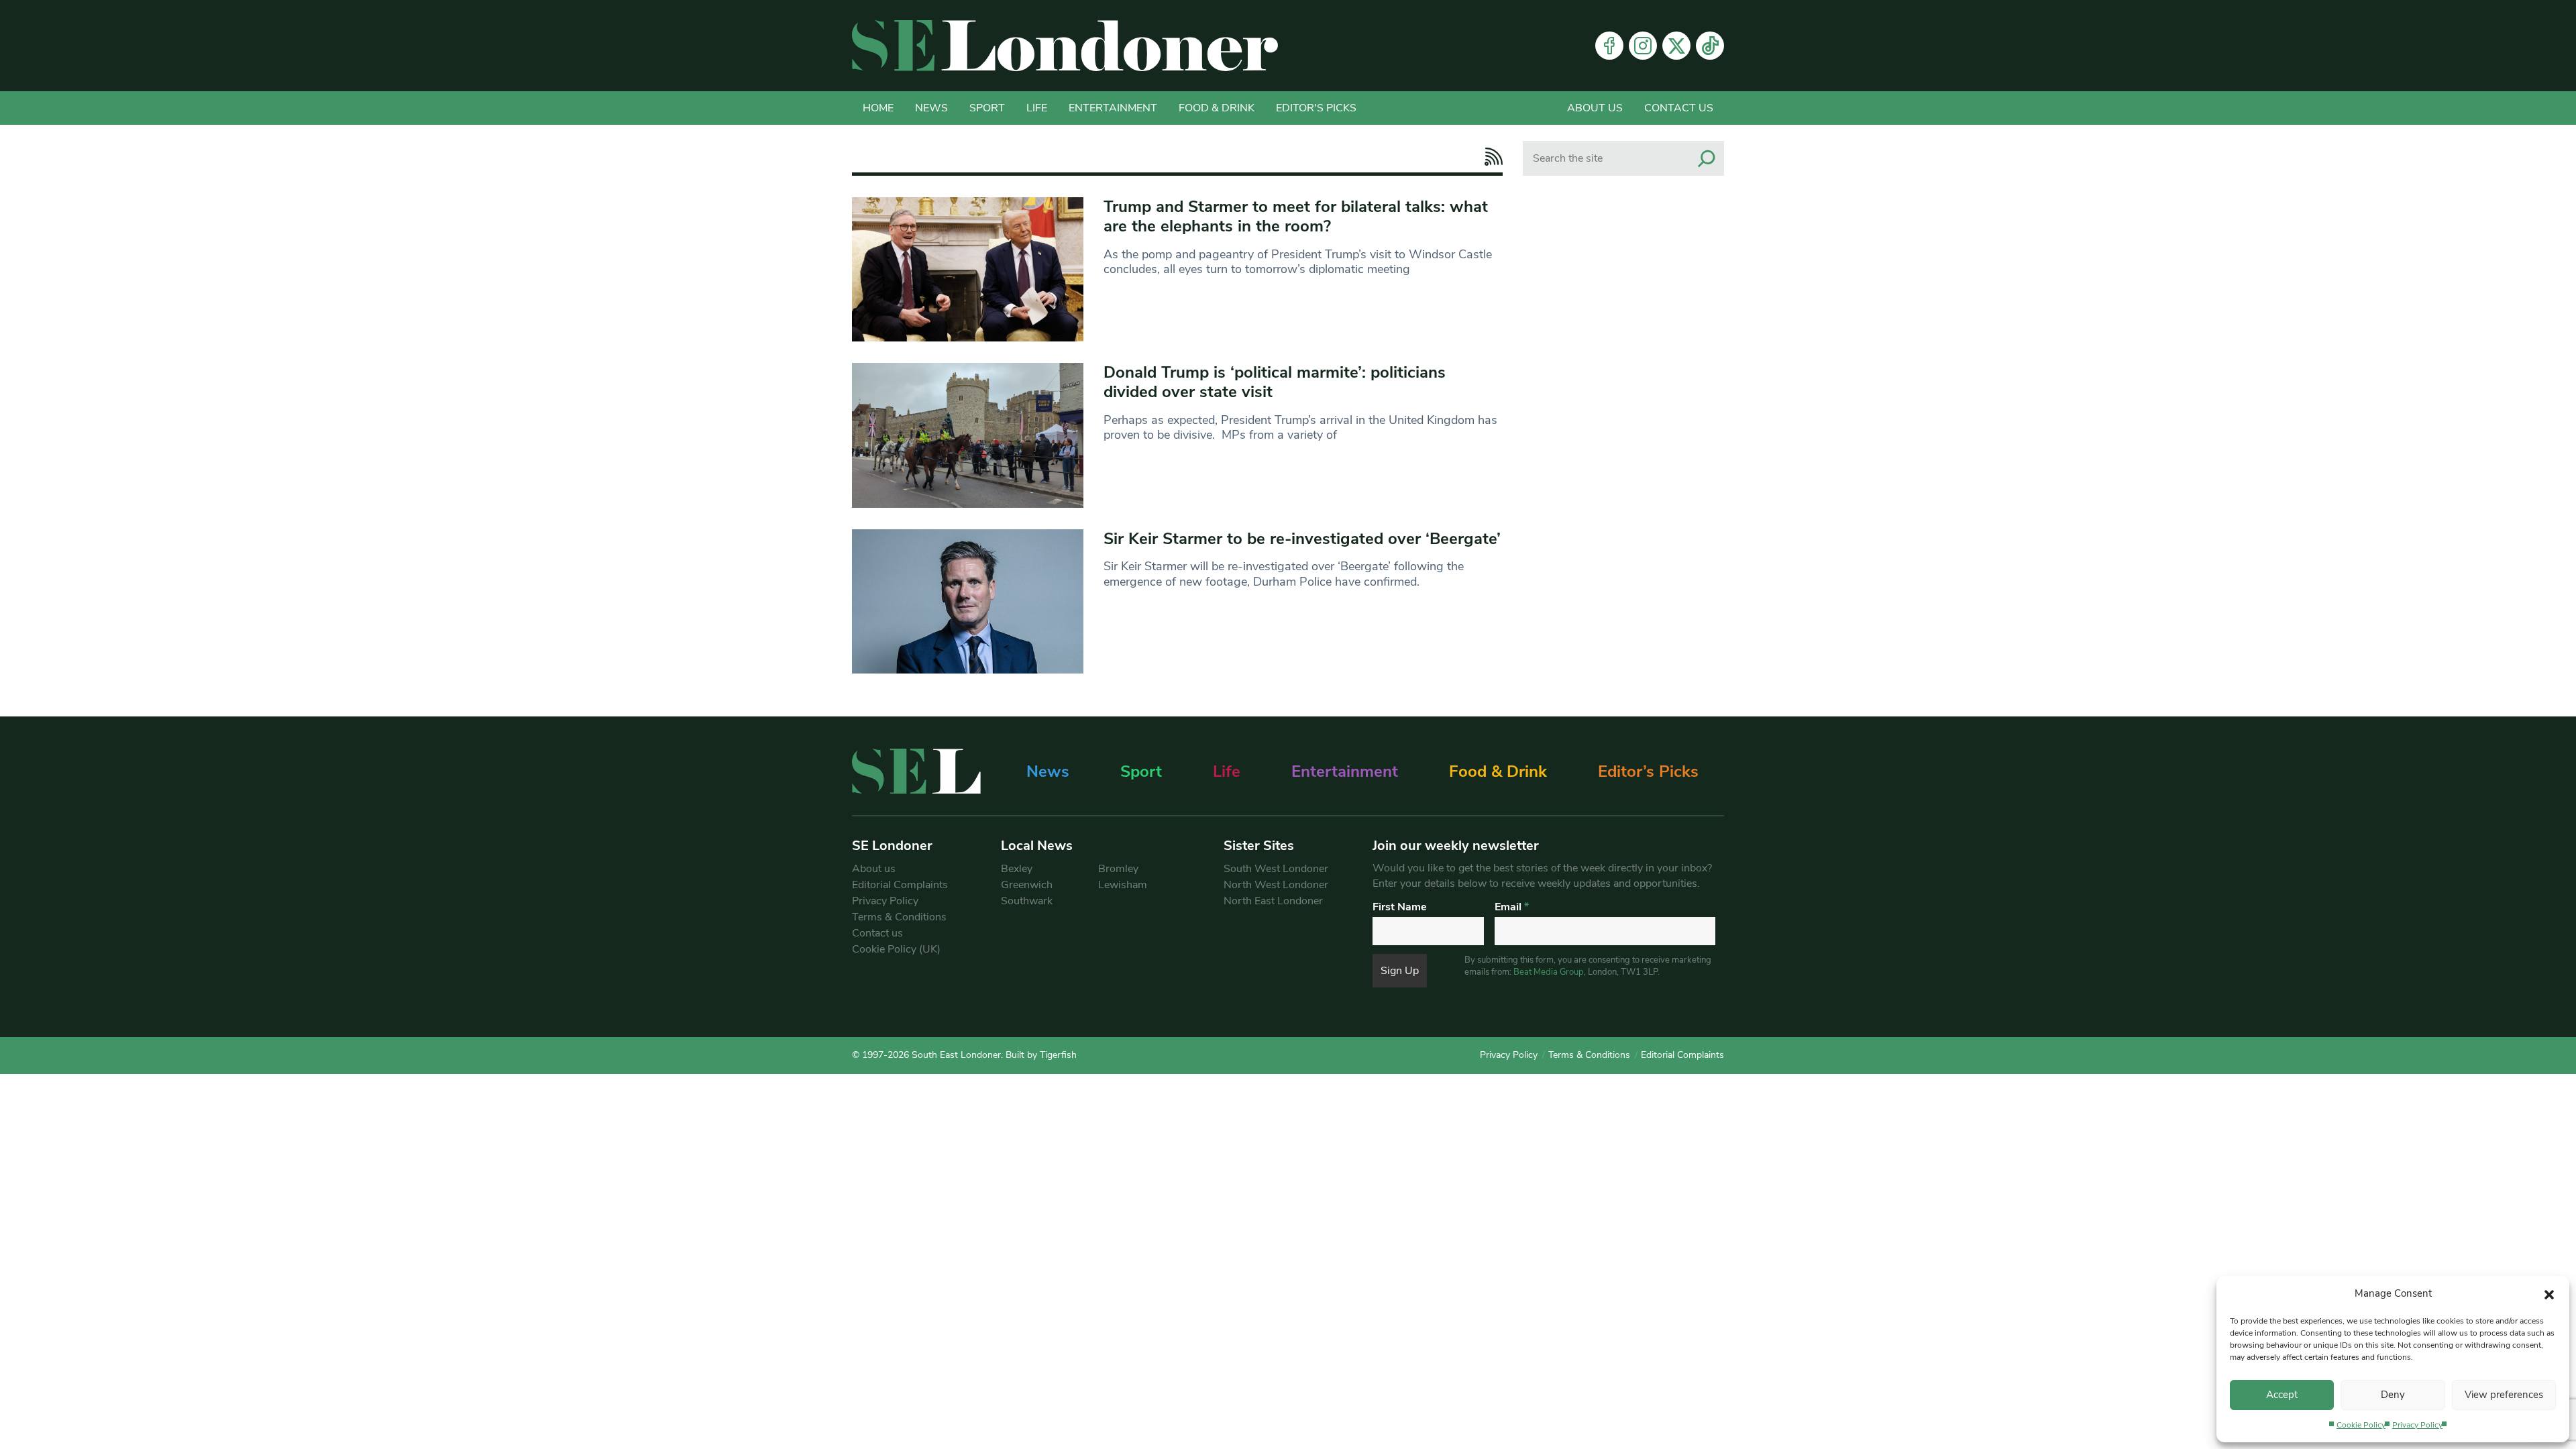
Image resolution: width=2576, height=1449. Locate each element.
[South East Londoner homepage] (1065, 46)
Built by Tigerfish (1041, 1055)
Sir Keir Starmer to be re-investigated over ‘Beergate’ (1302, 539)
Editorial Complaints (900, 885)
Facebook (1609, 46)
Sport (987, 108)
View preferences (2504, 1395)
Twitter (1676, 46)
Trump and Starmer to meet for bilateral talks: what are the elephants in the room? (1296, 216)
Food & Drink (1217, 108)
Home (878, 108)
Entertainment (1113, 108)
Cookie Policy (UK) (896, 949)
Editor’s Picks (1648, 771)
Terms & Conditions (899, 917)
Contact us (1679, 108)
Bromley (1118, 869)
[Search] (1707, 158)
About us (1595, 108)
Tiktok (1710, 46)
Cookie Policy (2361, 1425)
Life (1037, 108)
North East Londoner (1273, 901)
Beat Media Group (1549, 972)
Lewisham (1123, 885)
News (931, 108)
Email (1512, 907)
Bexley (1017, 869)
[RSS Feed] (1490, 157)
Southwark (1027, 901)
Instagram (1643, 46)
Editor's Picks (1316, 108)
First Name (1400, 907)
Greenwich (1027, 885)
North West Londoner (1276, 885)
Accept (2282, 1395)
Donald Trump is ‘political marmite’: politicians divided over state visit (1275, 382)
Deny (2393, 1395)
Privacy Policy (2417, 1425)
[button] (2549, 1293)
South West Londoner (1276, 869)
